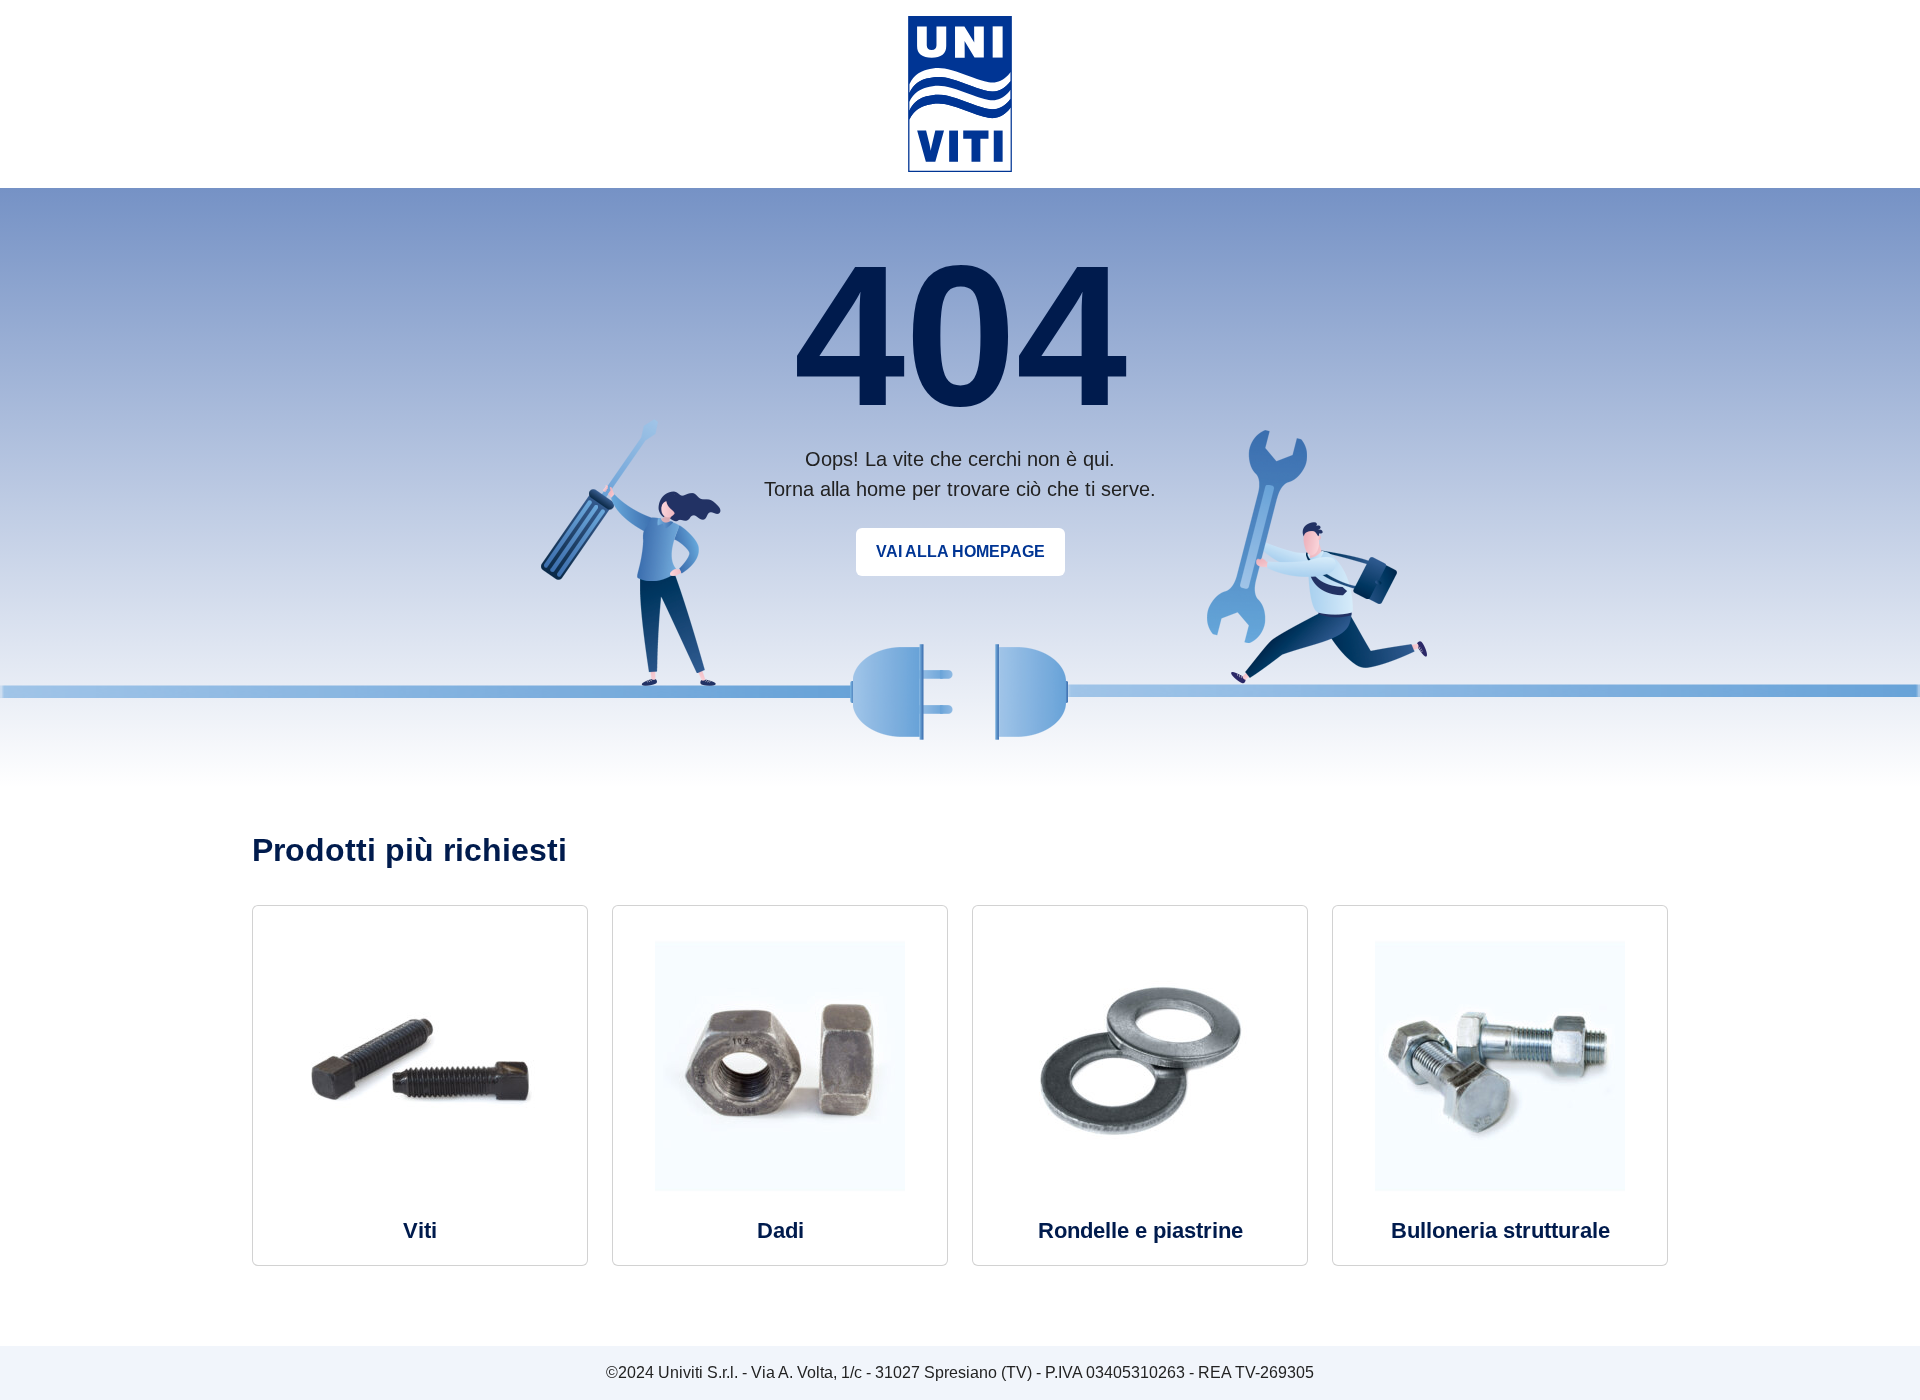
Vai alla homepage (960, 551)
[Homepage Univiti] (960, 92)
